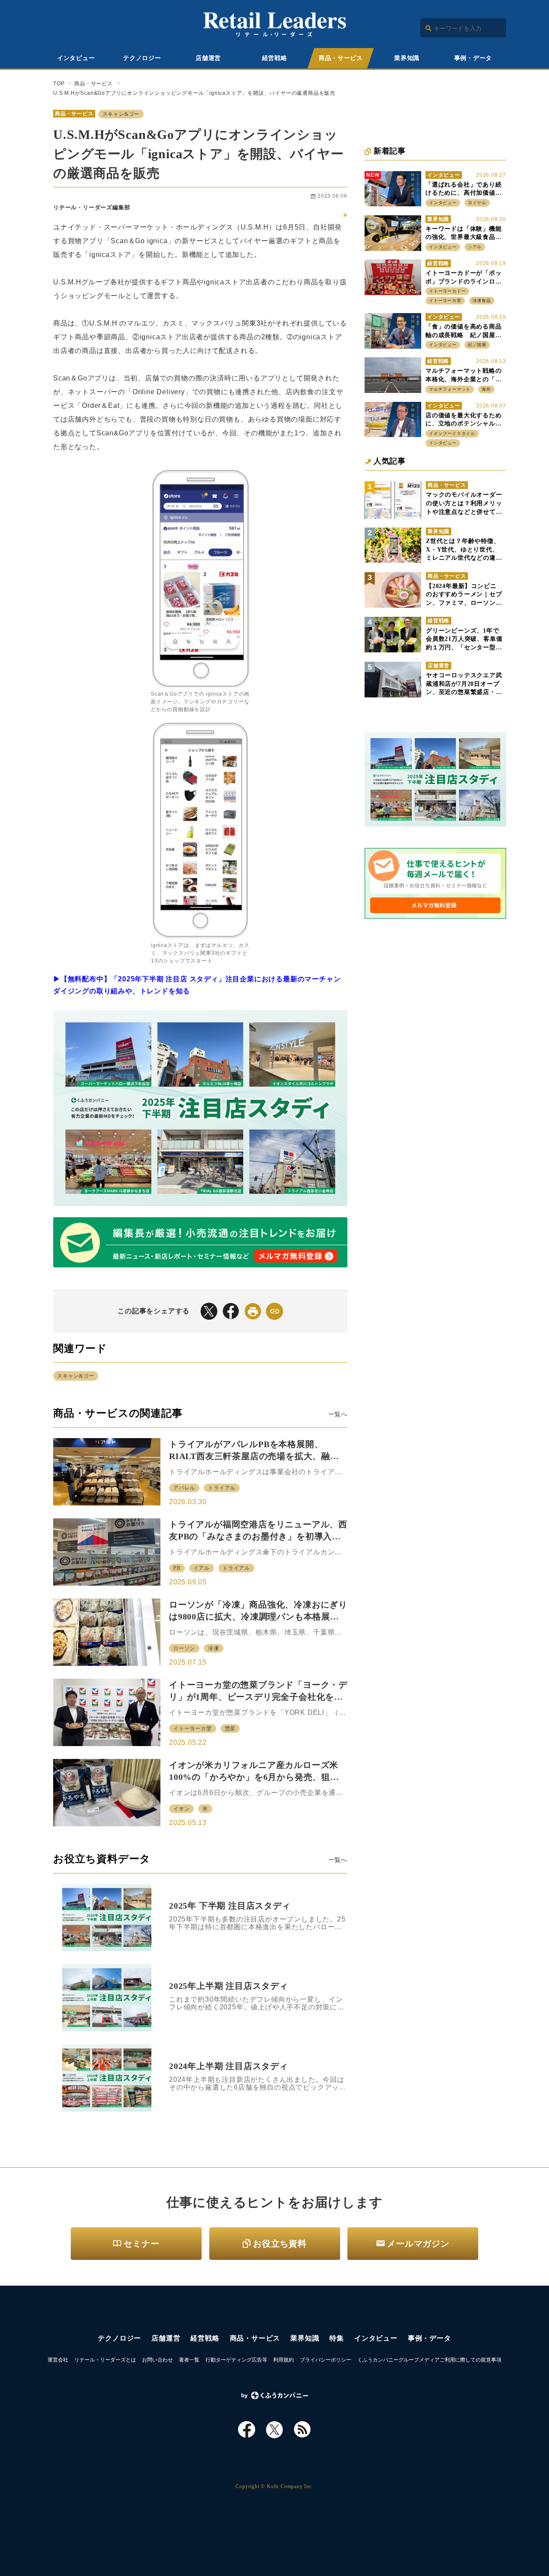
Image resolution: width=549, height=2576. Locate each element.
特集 (337, 2338)
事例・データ (473, 58)
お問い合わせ (157, 2360)
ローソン (184, 1648)
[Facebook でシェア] (231, 1311)
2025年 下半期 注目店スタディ (230, 1906)
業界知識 (407, 58)
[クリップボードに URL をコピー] (274, 1311)
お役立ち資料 (280, 2244)
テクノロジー (142, 58)
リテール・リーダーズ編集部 (92, 207)
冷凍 (214, 1648)
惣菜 (230, 1728)
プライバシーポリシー (326, 2360)
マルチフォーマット (450, 389)
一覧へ (338, 1414)
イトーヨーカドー (447, 291)
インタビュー (76, 58)
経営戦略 (275, 58)
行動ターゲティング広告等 (236, 2360)
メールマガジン (418, 2244)
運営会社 (58, 2360)
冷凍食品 (482, 300)
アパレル (184, 1488)
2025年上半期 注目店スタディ (229, 1986)
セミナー (141, 2244)
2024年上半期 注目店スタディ (229, 2066)
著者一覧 (189, 2360)
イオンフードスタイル (452, 433)
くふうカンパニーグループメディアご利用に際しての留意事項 (429, 2360)
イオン (181, 1809)
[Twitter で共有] (209, 1311)
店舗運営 (208, 58)
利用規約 (284, 2360)
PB (177, 1568)
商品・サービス (341, 58)
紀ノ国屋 (477, 345)
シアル (475, 247)
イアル (202, 1568)
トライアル (222, 1488)
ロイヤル (477, 203)
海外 (486, 389)
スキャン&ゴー (121, 114)
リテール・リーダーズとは (105, 2360)
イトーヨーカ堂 (193, 1728)
